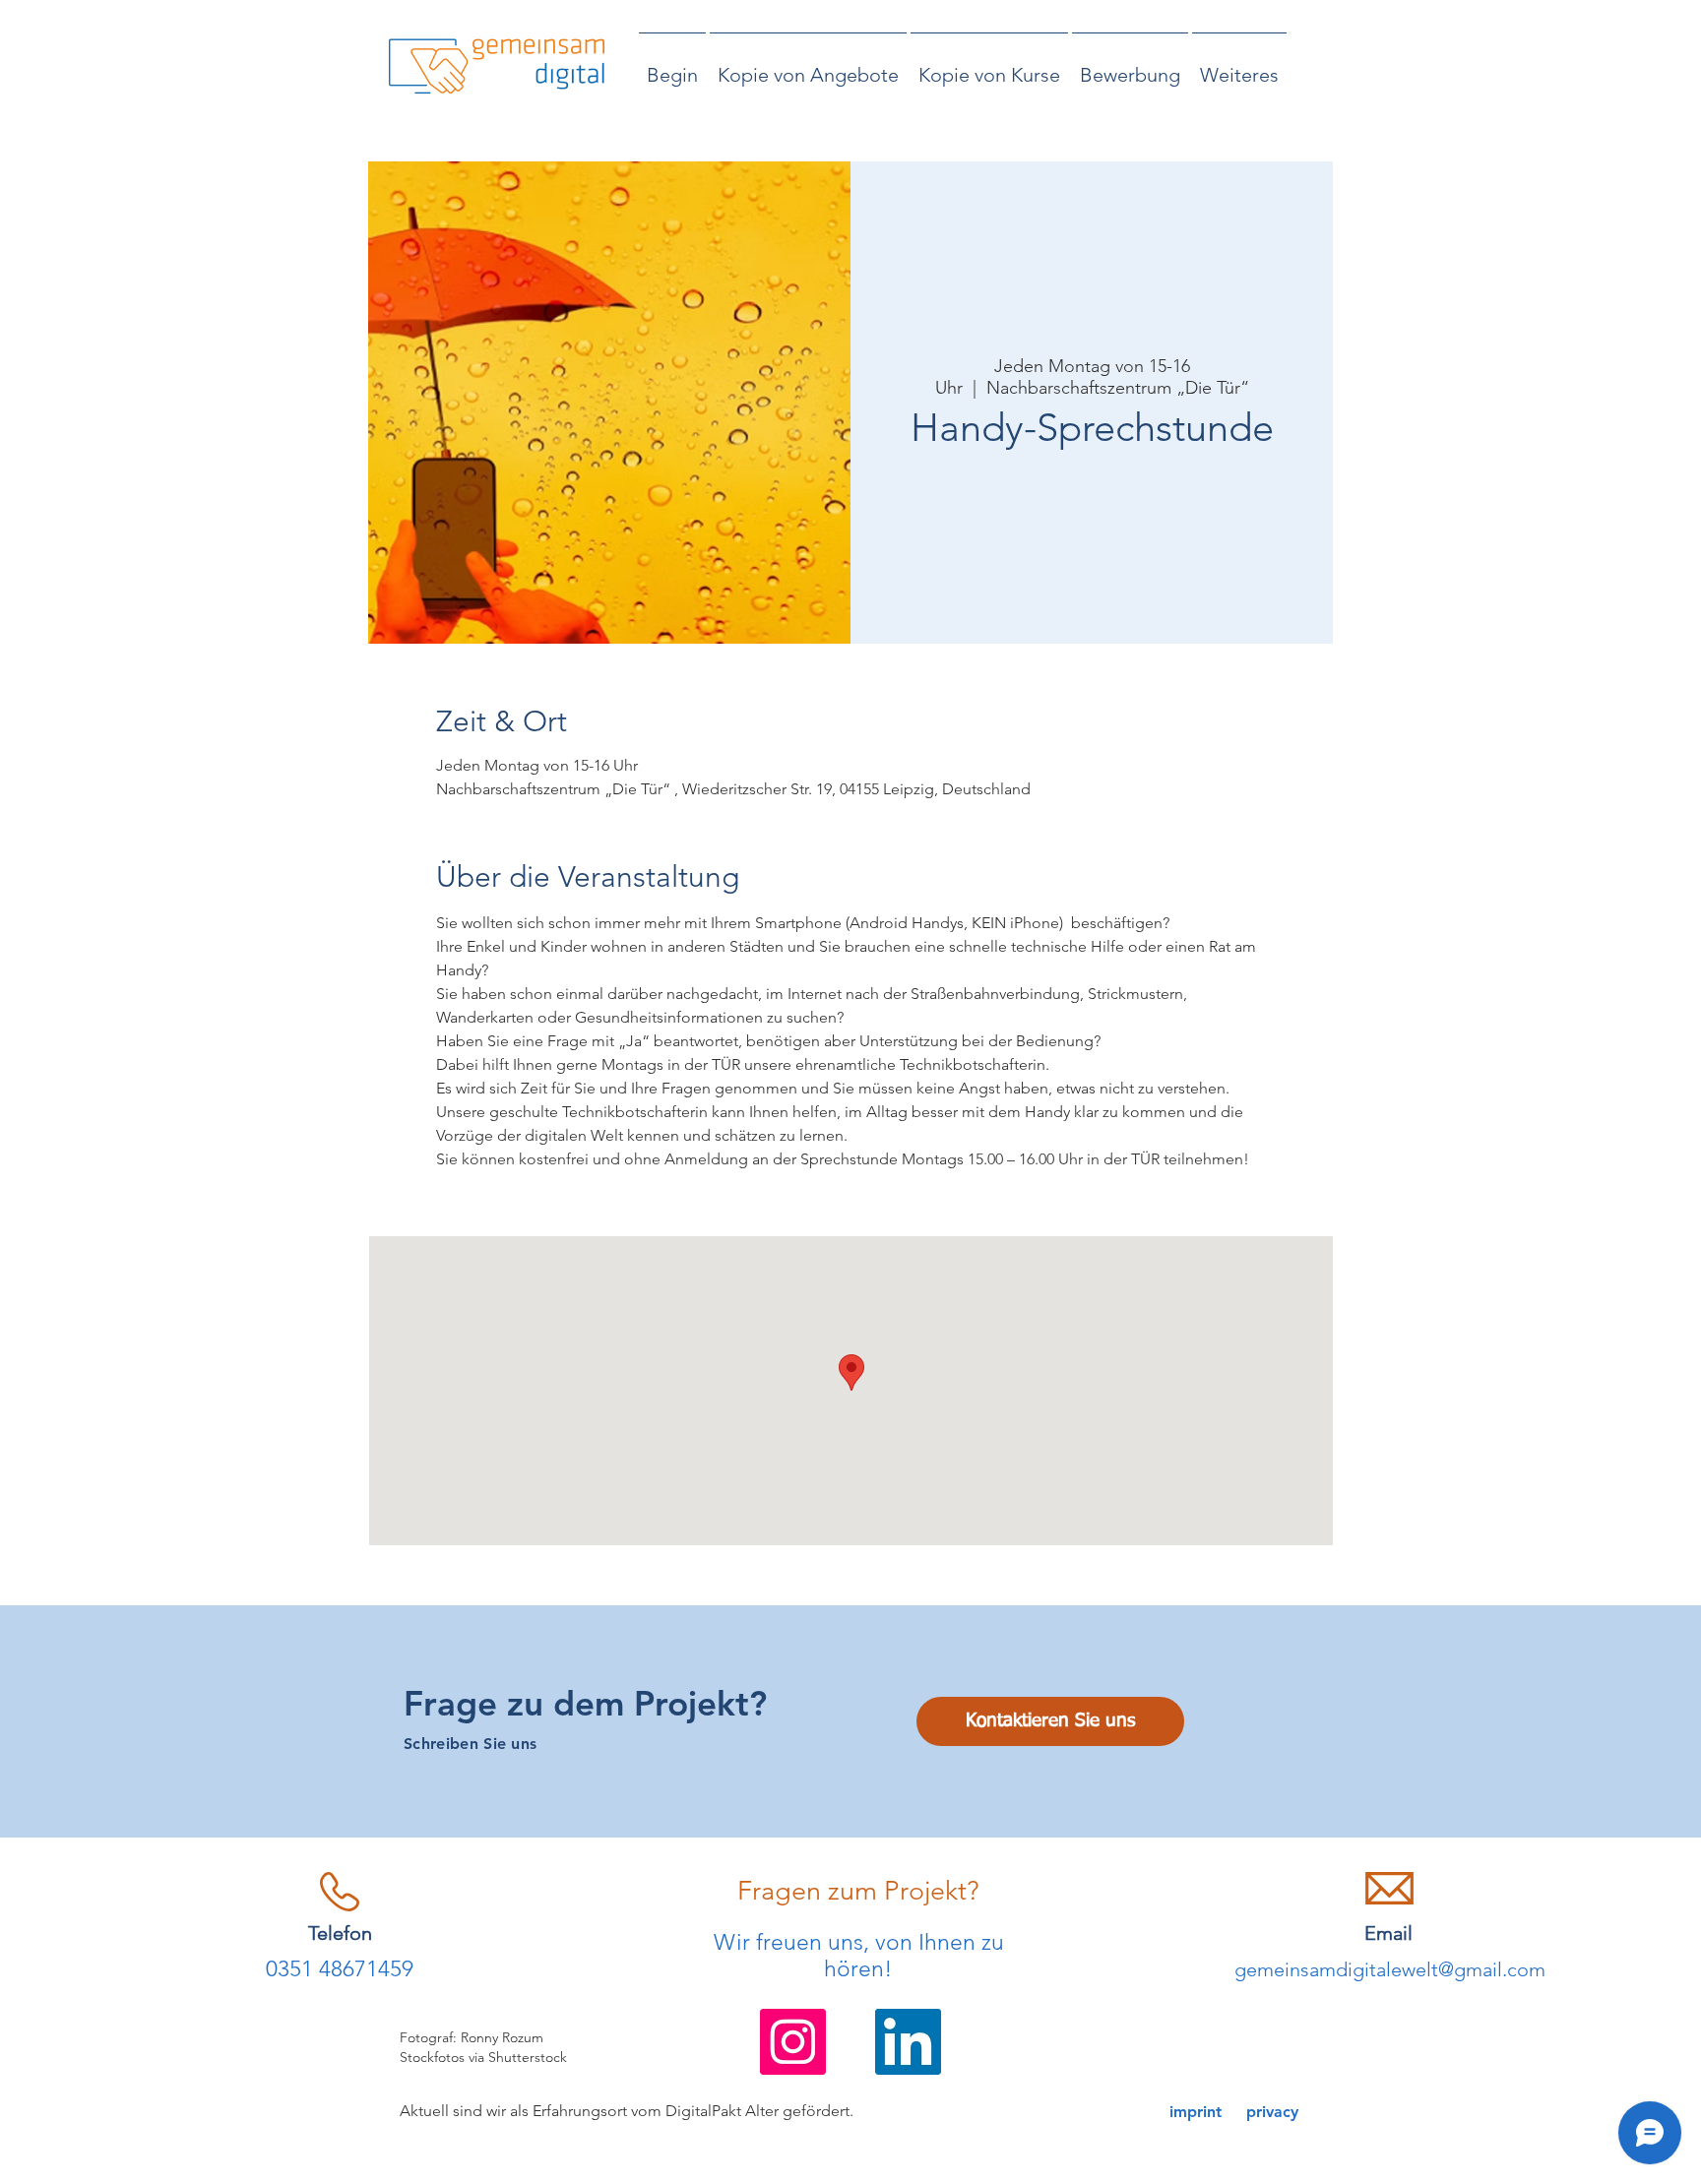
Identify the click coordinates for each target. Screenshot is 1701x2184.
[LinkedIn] (908, 2042)
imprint (1196, 2112)
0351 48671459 (340, 1969)
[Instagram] (793, 2042)
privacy (1272, 2112)
